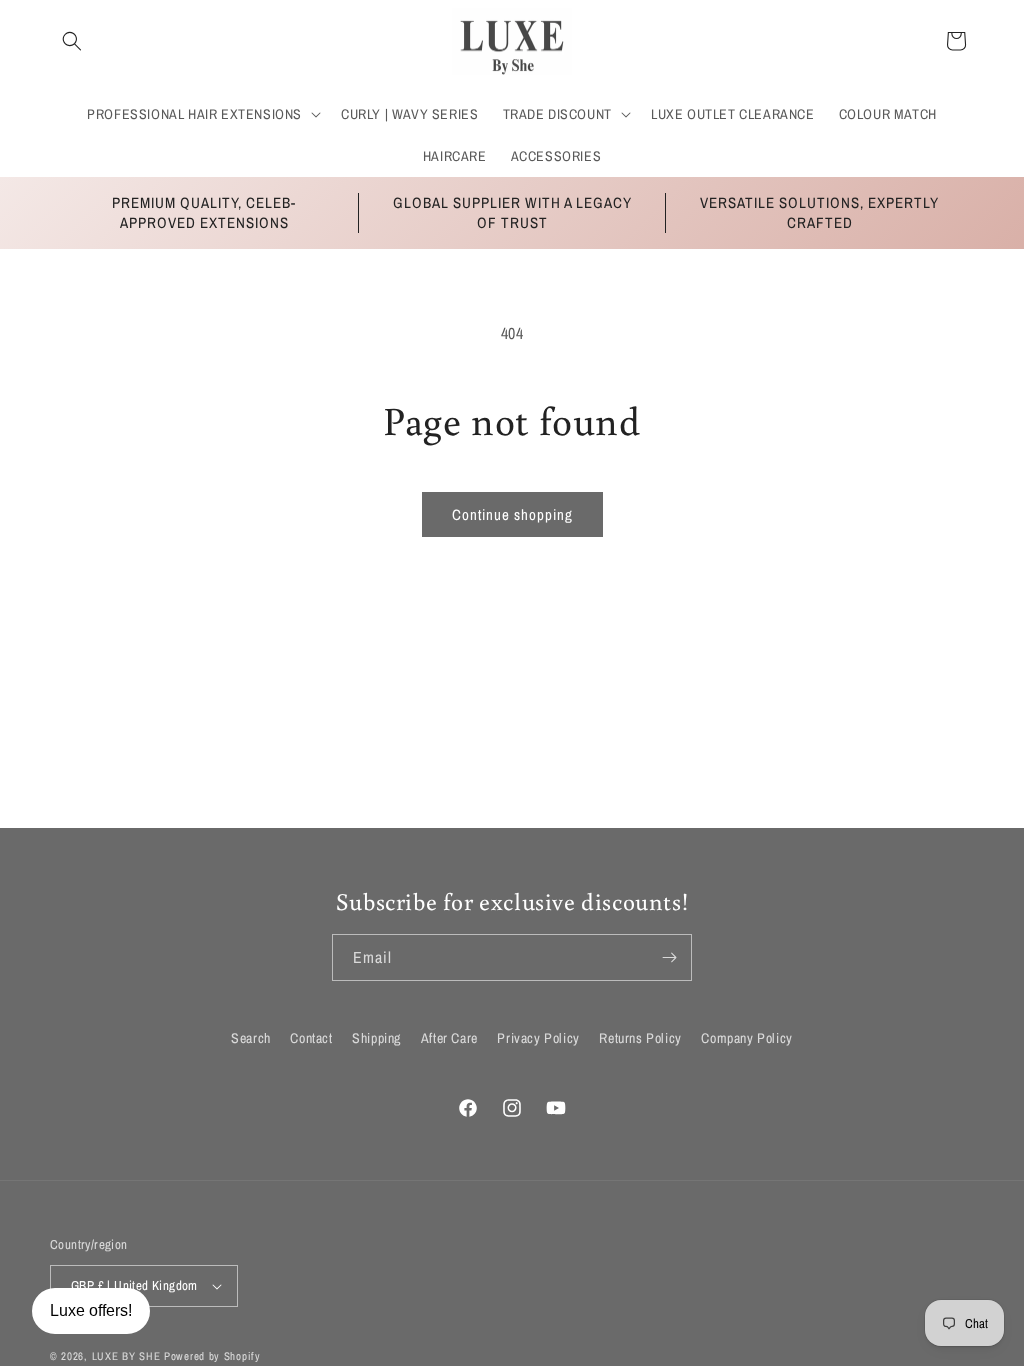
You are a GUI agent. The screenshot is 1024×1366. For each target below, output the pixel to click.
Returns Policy (640, 1038)
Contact (311, 1038)
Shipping (376, 1038)
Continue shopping (512, 514)
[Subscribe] (669, 957)
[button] (72, 41)
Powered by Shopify (212, 1356)
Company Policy (746, 1038)
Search (251, 1038)
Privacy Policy (538, 1038)
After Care (449, 1038)
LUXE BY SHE (126, 1356)
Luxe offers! (91, 1310)
